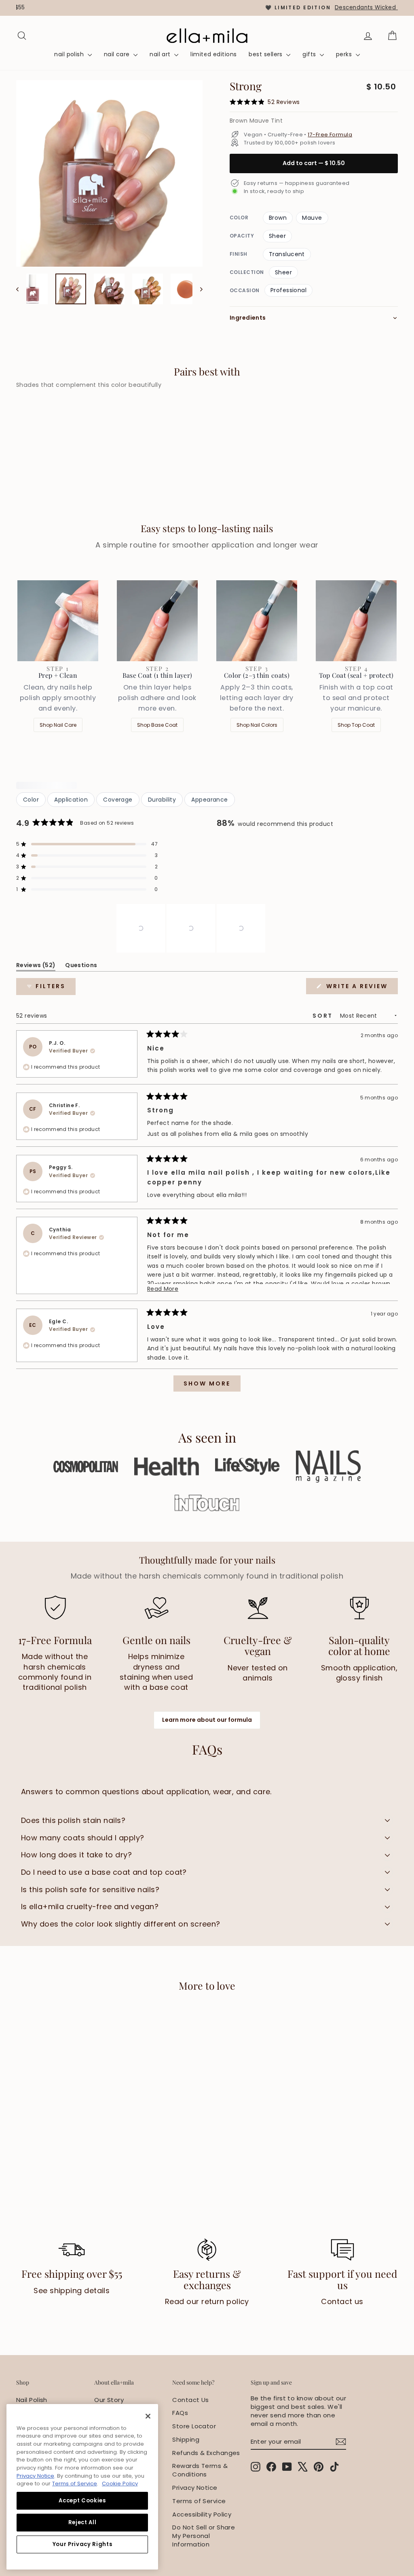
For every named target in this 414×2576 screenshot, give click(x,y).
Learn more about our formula (207, 1720)
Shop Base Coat (157, 725)
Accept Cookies (82, 2501)
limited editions (213, 54)
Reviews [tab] (36, 967)
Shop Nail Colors (257, 725)
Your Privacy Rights (82, 2544)
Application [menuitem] (71, 800)
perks (345, 54)
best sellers (266, 54)
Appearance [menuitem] (210, 800)
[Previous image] (21, 289)
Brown (278, 218)
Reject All (82, 2522)
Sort (324, 1016)
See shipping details (72, 2291)
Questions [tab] (81, 967)
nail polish (70, 54)
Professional (288, 290)
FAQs (180, 2413)
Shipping (186, 2439)
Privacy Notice (195, 2488)
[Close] (148, 2416)
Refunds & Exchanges (206, 2453)
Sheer (277, 236)
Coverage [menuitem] (118, 800)
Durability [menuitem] (162, 800)
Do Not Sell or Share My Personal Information (204, 2536)
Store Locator (194, 2426)
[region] (207, 8)
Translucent (287, 254)
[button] (87, 844)
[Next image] (197, 289)
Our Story (109, 2400)
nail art (161, 54)
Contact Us (191, 2400)
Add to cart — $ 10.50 (314, 163)
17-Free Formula (330, 135)
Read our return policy (207, 2301)
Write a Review (361, 988)
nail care (118, 54)
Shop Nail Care (58, 725)
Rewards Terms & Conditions (200, 2470)
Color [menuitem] (31, 800)
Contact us (342, 2301)
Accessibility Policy (202, 2514)
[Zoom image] (109, 173)
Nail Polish (32, 2400)
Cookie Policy (120, 2484)
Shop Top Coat (356, 725)
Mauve (312, 218)
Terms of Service (199, 2501)
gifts (310, 54)
